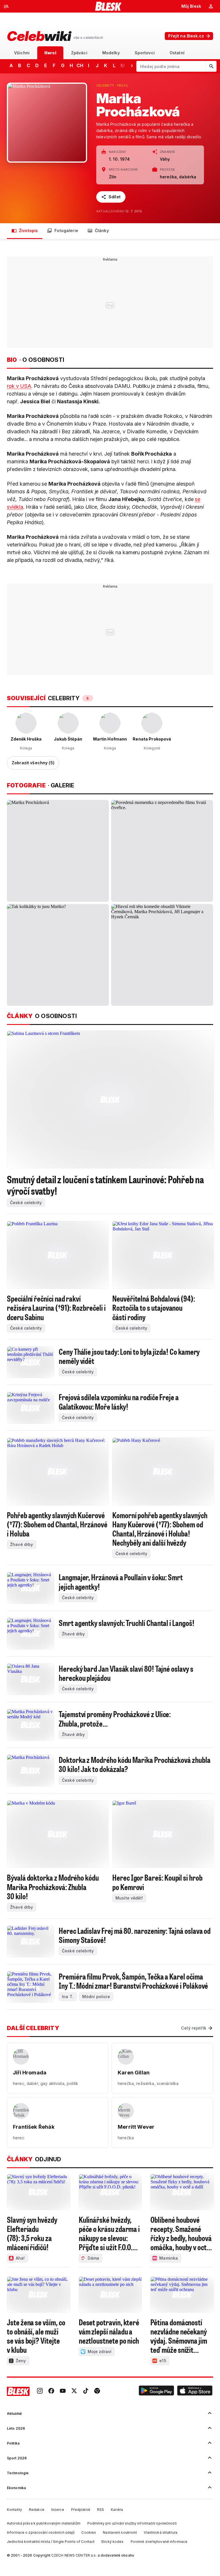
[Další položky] (132, 65)
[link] (40, 2391)
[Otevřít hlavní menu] (6, 6)
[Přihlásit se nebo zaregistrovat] (211, 6)
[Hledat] (211, 66)
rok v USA (19, 386)
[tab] (22, 53)
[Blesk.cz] (108, 6)
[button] (156, 2391)
